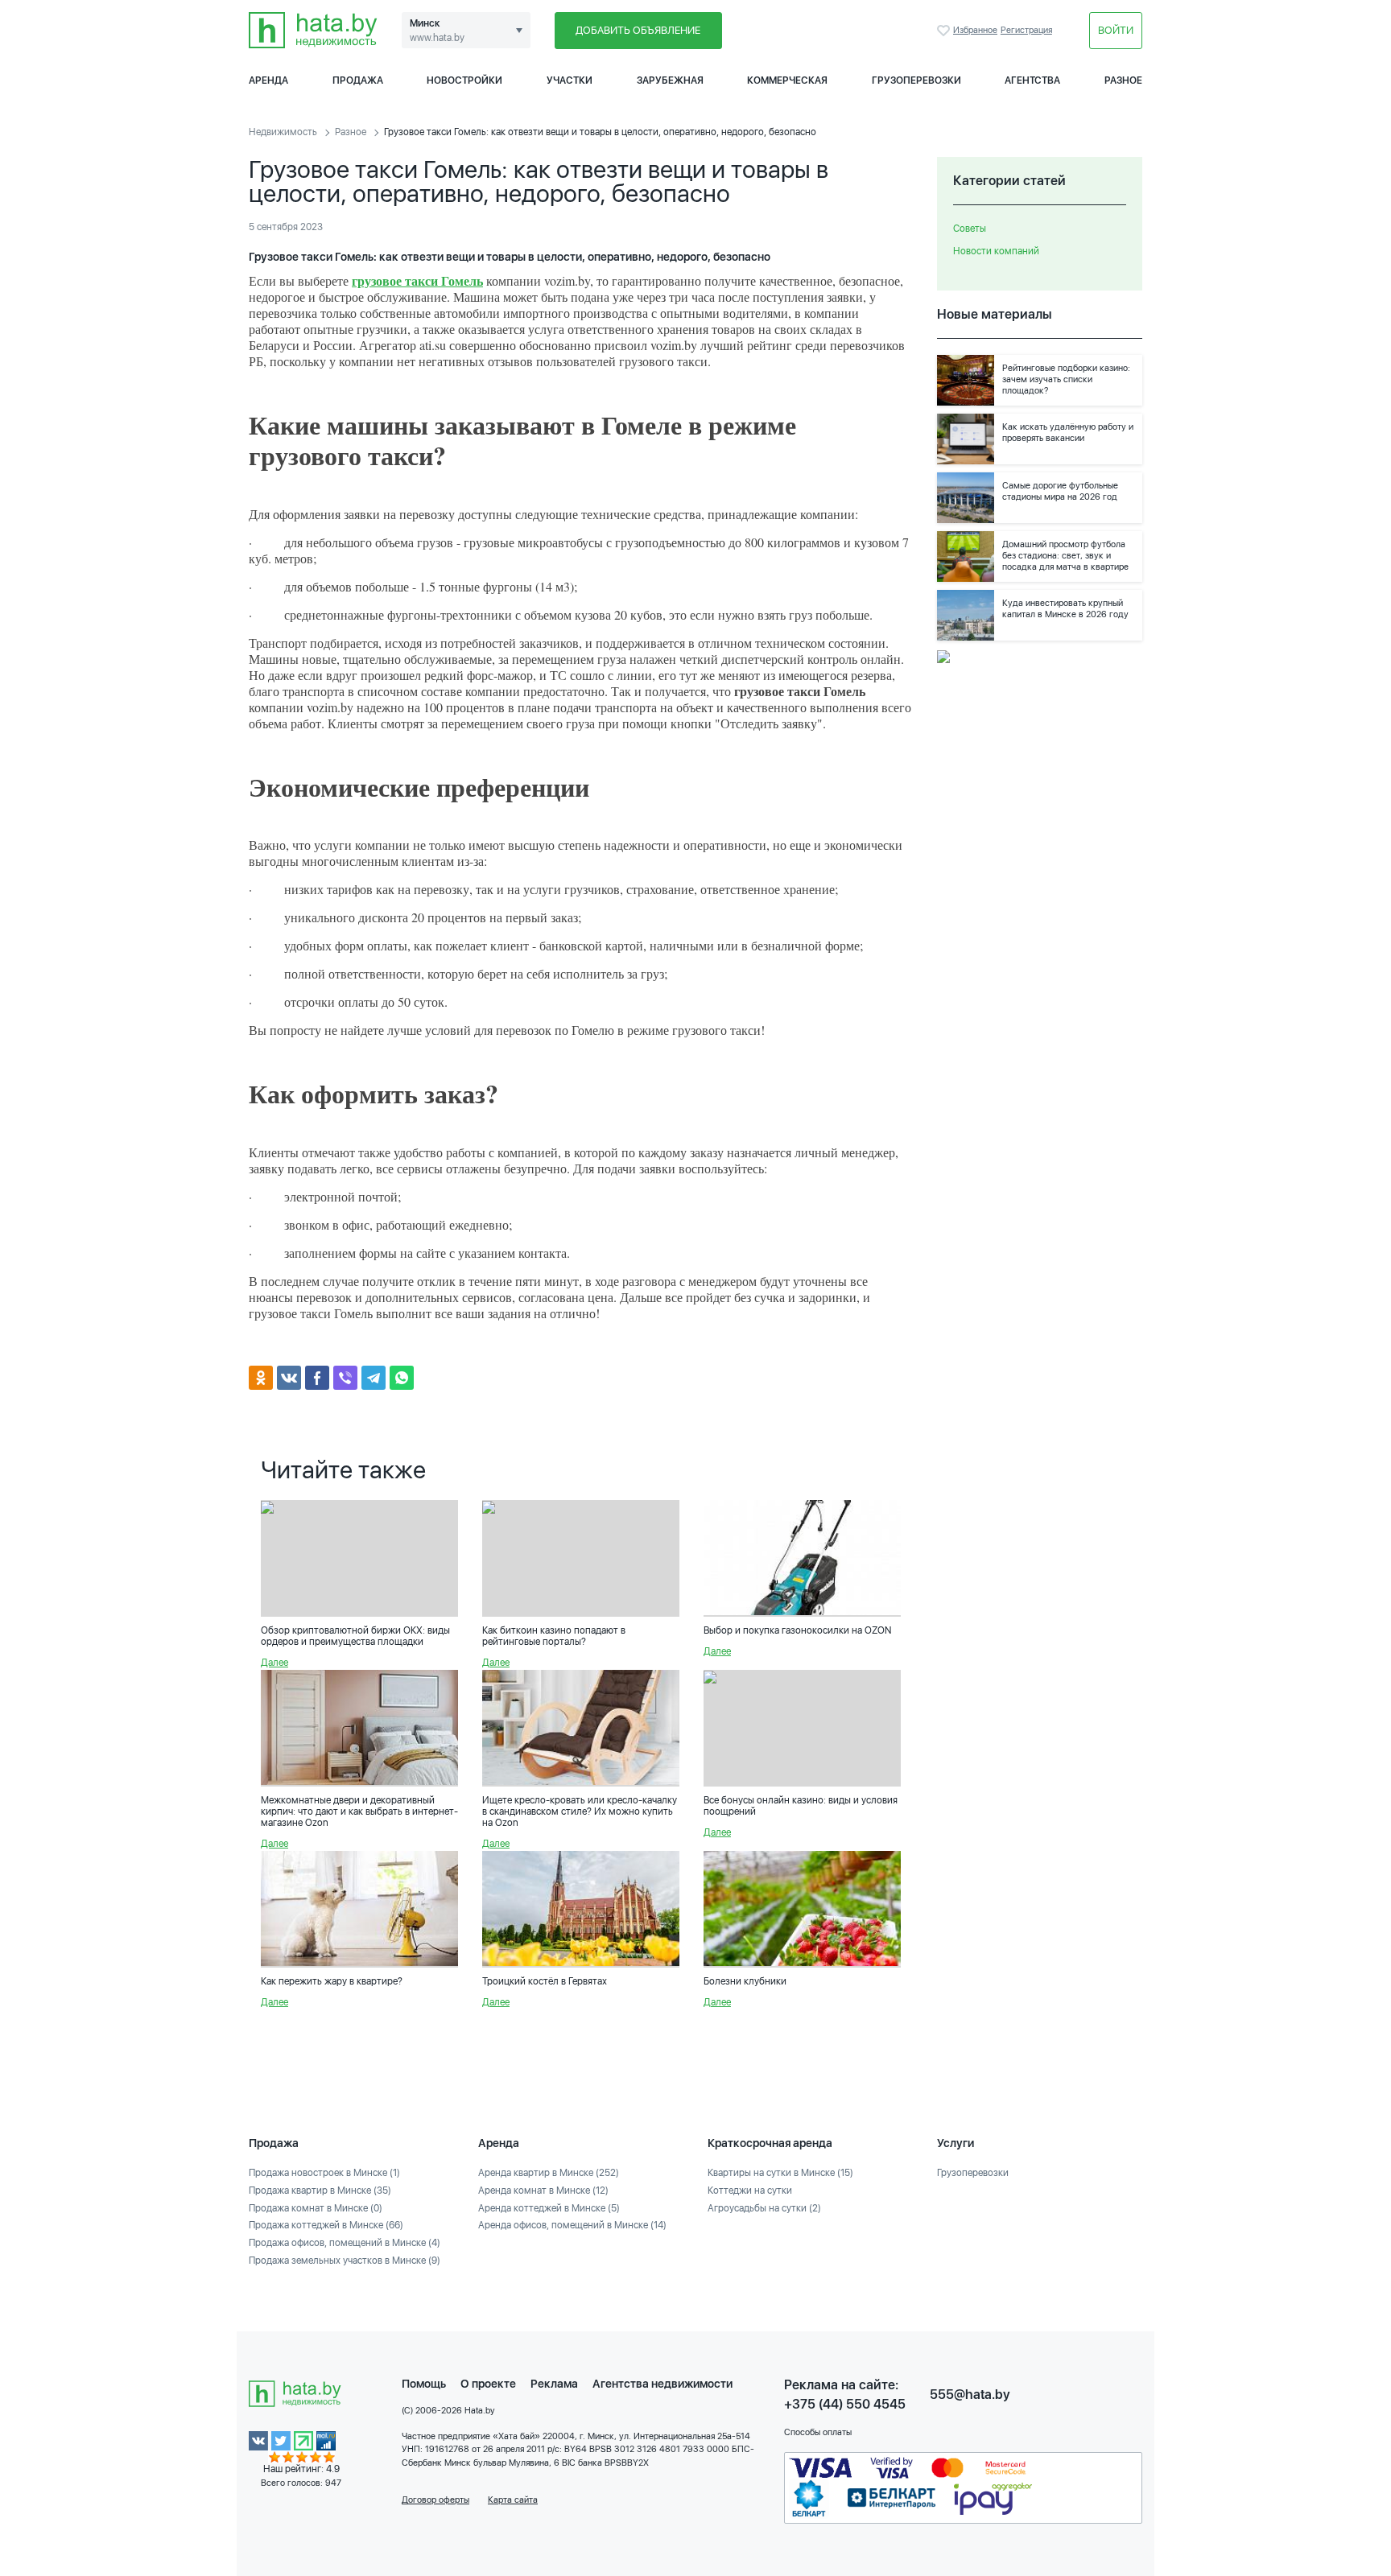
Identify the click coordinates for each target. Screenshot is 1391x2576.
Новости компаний (996, 251)
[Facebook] (317, 1378)
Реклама (554, 2384)
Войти (1116, 30)
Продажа (358, 80)
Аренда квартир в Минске (549, 2173)
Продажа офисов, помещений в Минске (345, 2243)
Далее (274, 1663)
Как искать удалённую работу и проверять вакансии (1068, 433)
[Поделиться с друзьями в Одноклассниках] (261, 1378)
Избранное (945, 31)
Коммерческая (787, 80)
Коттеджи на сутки (750, 2191)
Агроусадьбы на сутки (764, 2208)
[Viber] (345, 1378)
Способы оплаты (818, 2432)
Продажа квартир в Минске (320, 2191)
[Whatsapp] (402, 1378)
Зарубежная (670, 80)
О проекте (488, 2384)
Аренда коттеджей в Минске (549, 2208)
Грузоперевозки (916, 80)
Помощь (424, 2384)
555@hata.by (970, 2395)
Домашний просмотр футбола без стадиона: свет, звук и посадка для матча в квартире (1065, 556)
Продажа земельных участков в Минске (345, 2261)
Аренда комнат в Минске (543, 2191)
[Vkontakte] (289, 1378)
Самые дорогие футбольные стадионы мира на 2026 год (1060, 491)
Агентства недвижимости (662, 2384)
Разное (1123, 80)
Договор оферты (435, 2500)
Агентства (1032, 80)
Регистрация (1026, 30)
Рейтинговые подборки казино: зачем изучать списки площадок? (1066, 379)
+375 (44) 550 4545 (845, 2404)
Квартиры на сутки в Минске (780, 2173)
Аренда (268, 80)
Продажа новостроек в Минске (324, 2173)
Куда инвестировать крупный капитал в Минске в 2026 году (1065, 609)
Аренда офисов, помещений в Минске (572, 2225)
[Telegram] (374, 1378)
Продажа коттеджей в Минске (326, 2225)
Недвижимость (283, 132)
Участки (570, 80)
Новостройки (464, 80)
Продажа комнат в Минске (316, 2208)
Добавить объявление (638, 30)
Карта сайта (513, 2500)
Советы (970, 229)
